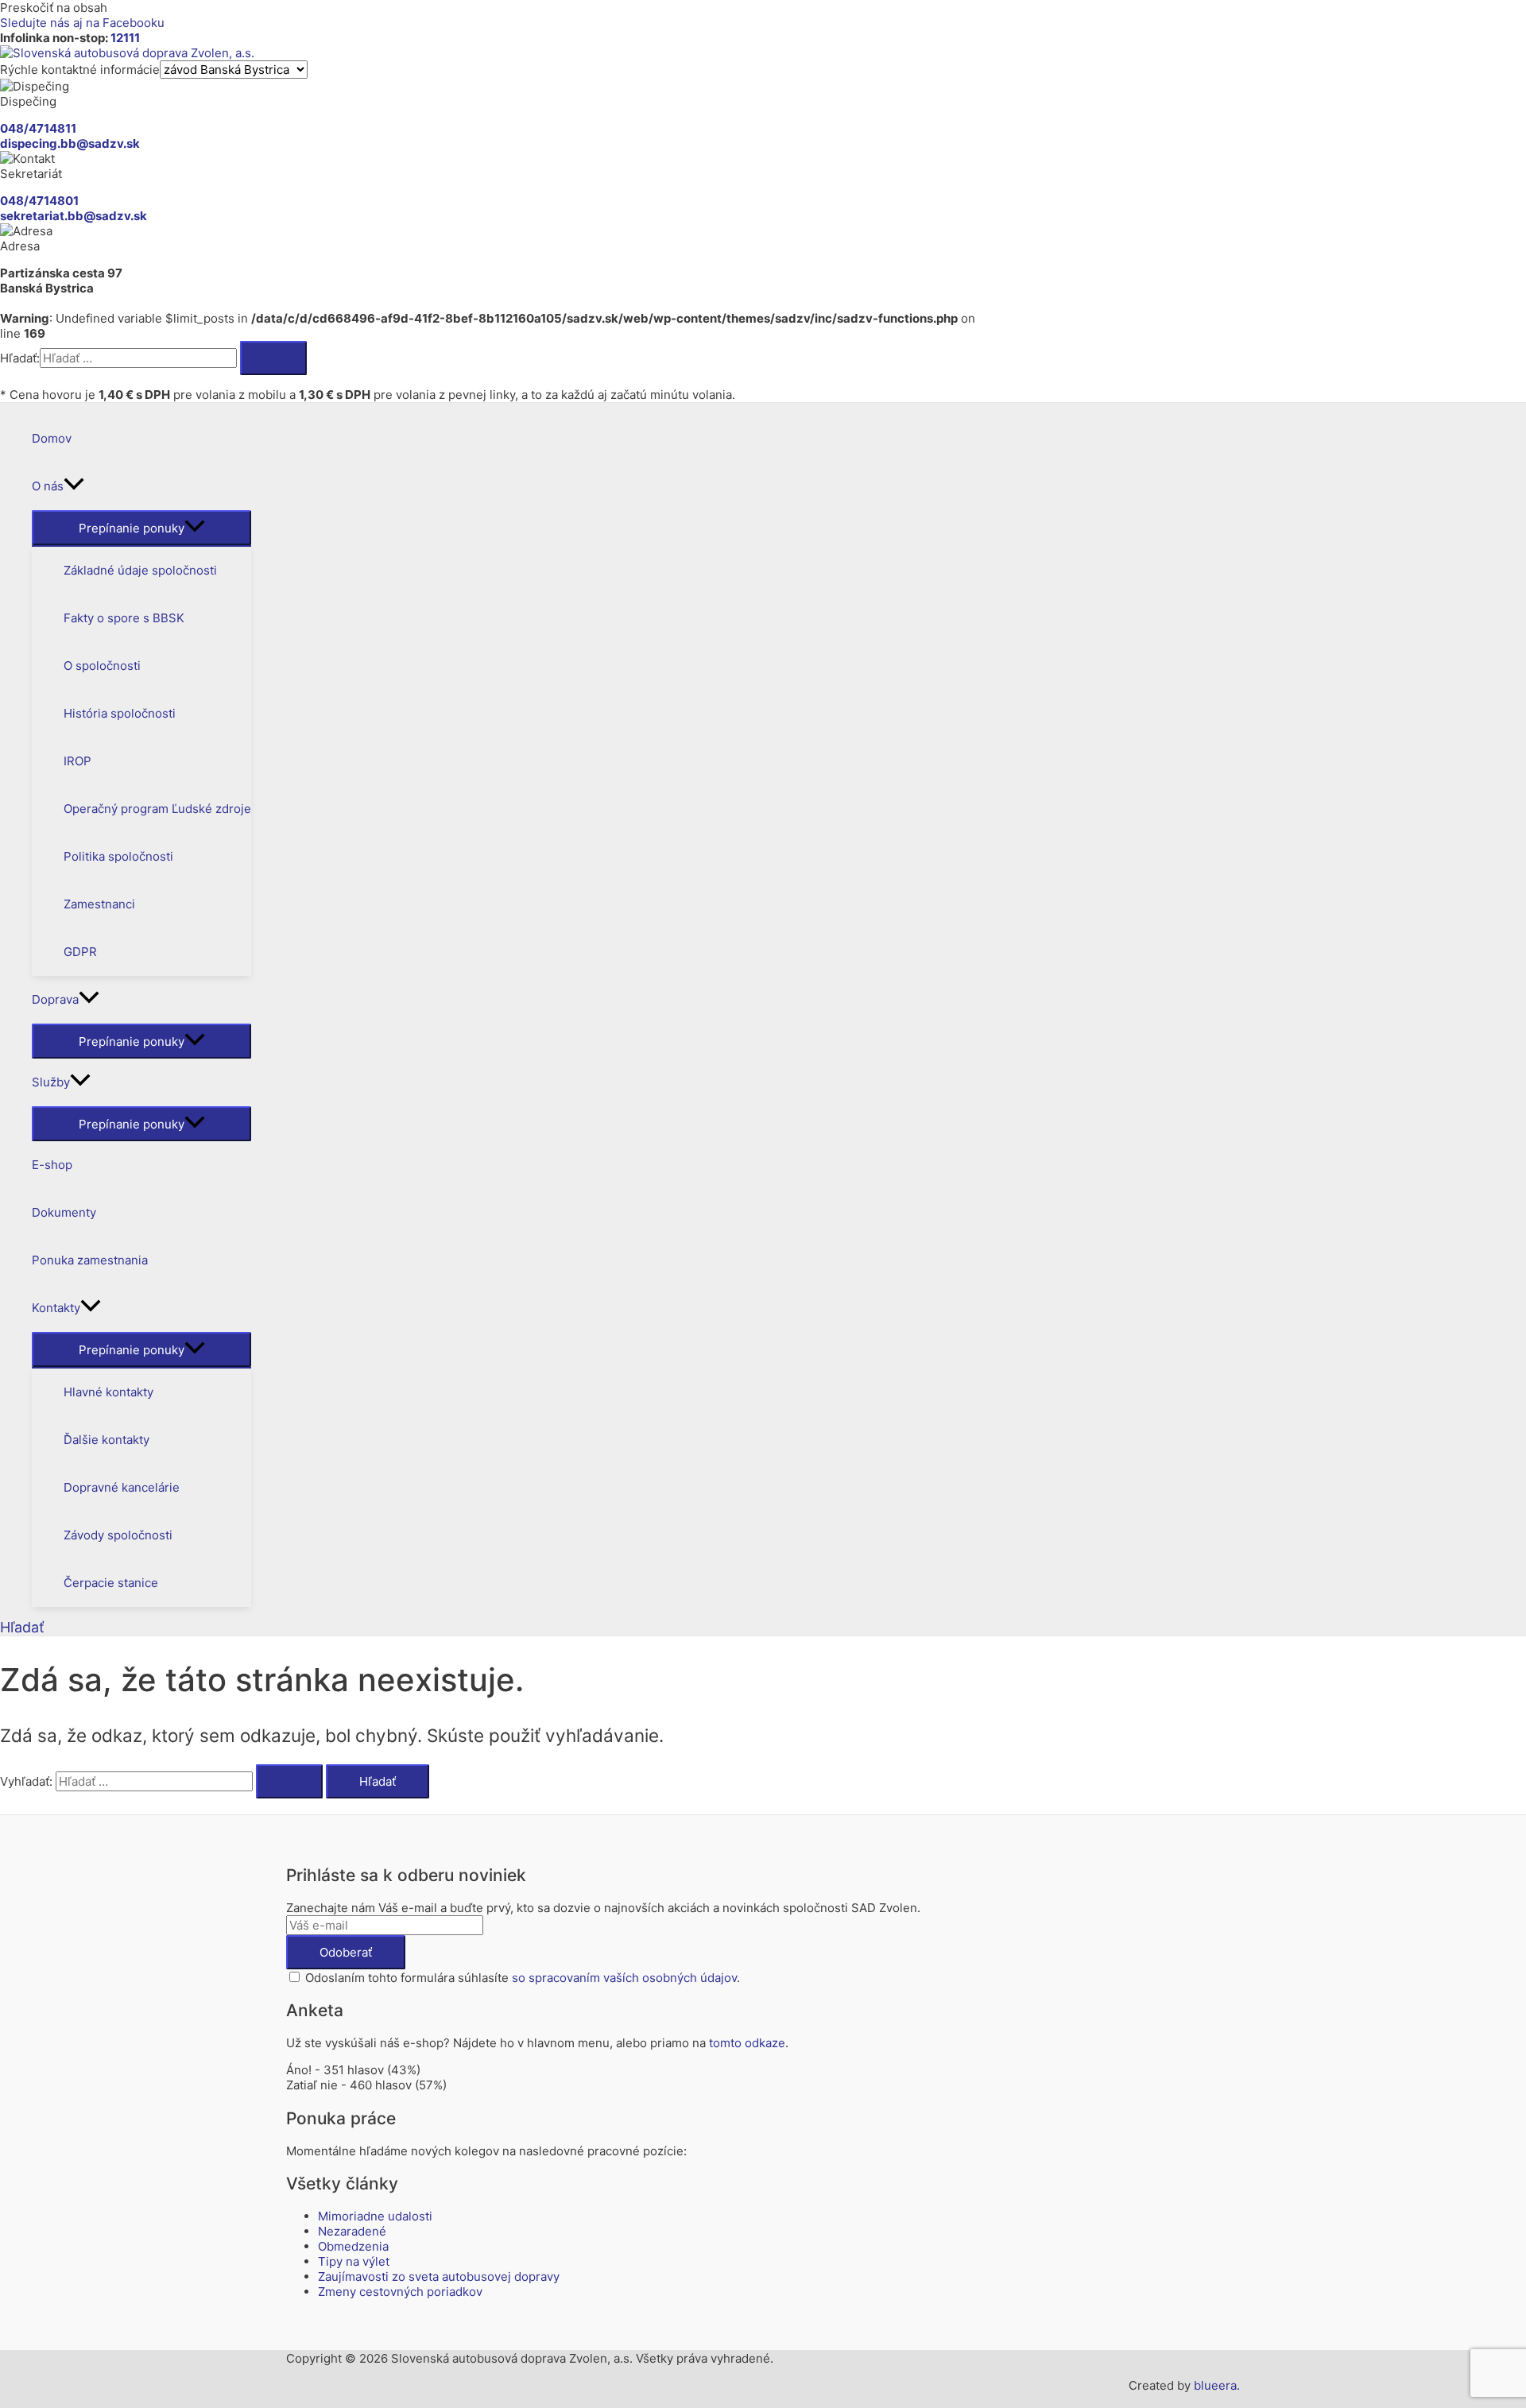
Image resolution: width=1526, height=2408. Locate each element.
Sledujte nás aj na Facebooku (82, 23)
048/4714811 (38, 128)
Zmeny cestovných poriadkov (400, 2292)
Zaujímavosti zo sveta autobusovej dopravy (439, 2276)
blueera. (1217, 2385)
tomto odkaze (747, 2043)
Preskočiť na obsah (54, 8)
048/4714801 (39, 201)
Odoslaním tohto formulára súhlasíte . (521, 1978)
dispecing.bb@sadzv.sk (70, 143)
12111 (125, 38)
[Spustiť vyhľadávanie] (289, 1781)
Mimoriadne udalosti (375, 2216)
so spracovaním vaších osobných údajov (624, 1978)
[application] (74, 486)
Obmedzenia (353, 2246)
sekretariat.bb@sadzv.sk (74, 216)
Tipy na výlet (354, 2261)
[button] (22, 1627)
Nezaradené (352, 2231)
